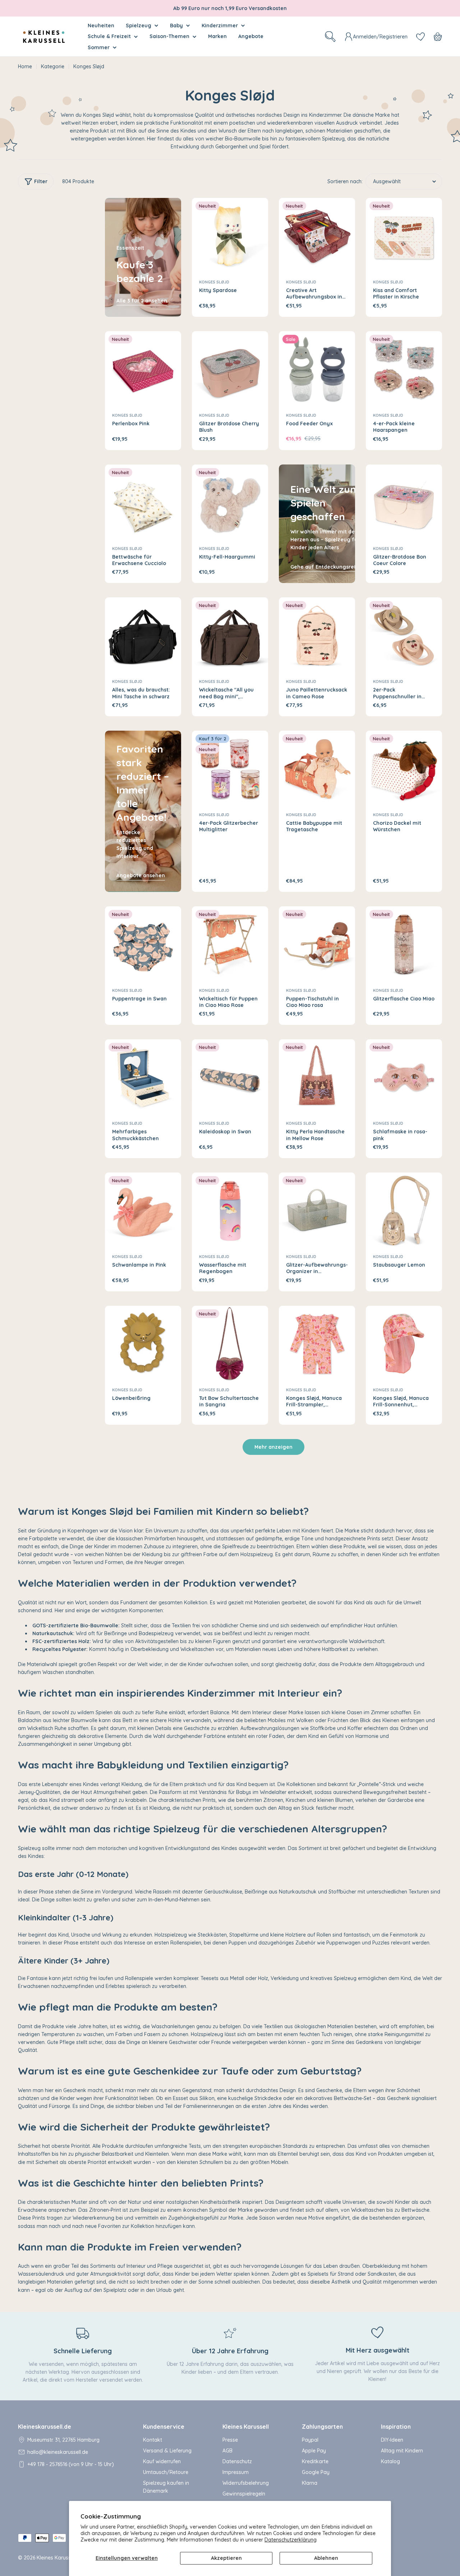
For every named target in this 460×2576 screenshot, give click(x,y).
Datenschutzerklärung (291, 2540)
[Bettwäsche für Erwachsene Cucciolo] (143, 503)
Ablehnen (326, 2558)
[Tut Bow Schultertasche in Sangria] (230, 1344)
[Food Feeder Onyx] (317, 369)
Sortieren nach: (345, 181)
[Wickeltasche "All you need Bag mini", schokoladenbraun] (230, 635)
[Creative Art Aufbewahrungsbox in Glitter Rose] (317, 236)
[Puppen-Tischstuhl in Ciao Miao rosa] (317, 944)
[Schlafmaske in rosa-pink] (404, 1077)
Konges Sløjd (214, 282)
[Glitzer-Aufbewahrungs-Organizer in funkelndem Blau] (317, 1211)
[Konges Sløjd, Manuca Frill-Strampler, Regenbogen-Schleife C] (317, 1344)
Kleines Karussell (56, 2558)
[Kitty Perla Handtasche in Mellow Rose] (317, 1077)
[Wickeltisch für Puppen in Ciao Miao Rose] (230, 944)
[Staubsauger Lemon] (404, 1211)
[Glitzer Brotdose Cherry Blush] (230, 369)
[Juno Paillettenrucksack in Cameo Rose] (317, 635)
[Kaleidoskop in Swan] (230, 1077)
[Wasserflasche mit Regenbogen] (230, 1211)
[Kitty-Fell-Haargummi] (230, 503)
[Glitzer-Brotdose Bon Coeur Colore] (404, 503)
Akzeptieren (226, 2558)
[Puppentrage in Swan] (143, 944)
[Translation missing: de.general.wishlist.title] (420, 37)
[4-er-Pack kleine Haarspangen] (404, 369)
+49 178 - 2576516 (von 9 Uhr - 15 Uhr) (71, 2464)
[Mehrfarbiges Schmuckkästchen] (143, 1077)
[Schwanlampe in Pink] (143, 1211)
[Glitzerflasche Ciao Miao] (404, 944)
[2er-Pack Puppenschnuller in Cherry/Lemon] (404, 635)
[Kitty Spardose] (230, 236)
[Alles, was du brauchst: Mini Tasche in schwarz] (143, 635)
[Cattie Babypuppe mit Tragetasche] (317, 769)
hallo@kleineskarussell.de (58, 2452)
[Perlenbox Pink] (143, 369)
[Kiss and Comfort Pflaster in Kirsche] (404, 236)
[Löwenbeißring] (143, 1344)
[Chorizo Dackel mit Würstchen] (404, 769)
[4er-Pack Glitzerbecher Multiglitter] (230, 769)
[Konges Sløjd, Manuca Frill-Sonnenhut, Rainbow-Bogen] (404, 1344)
